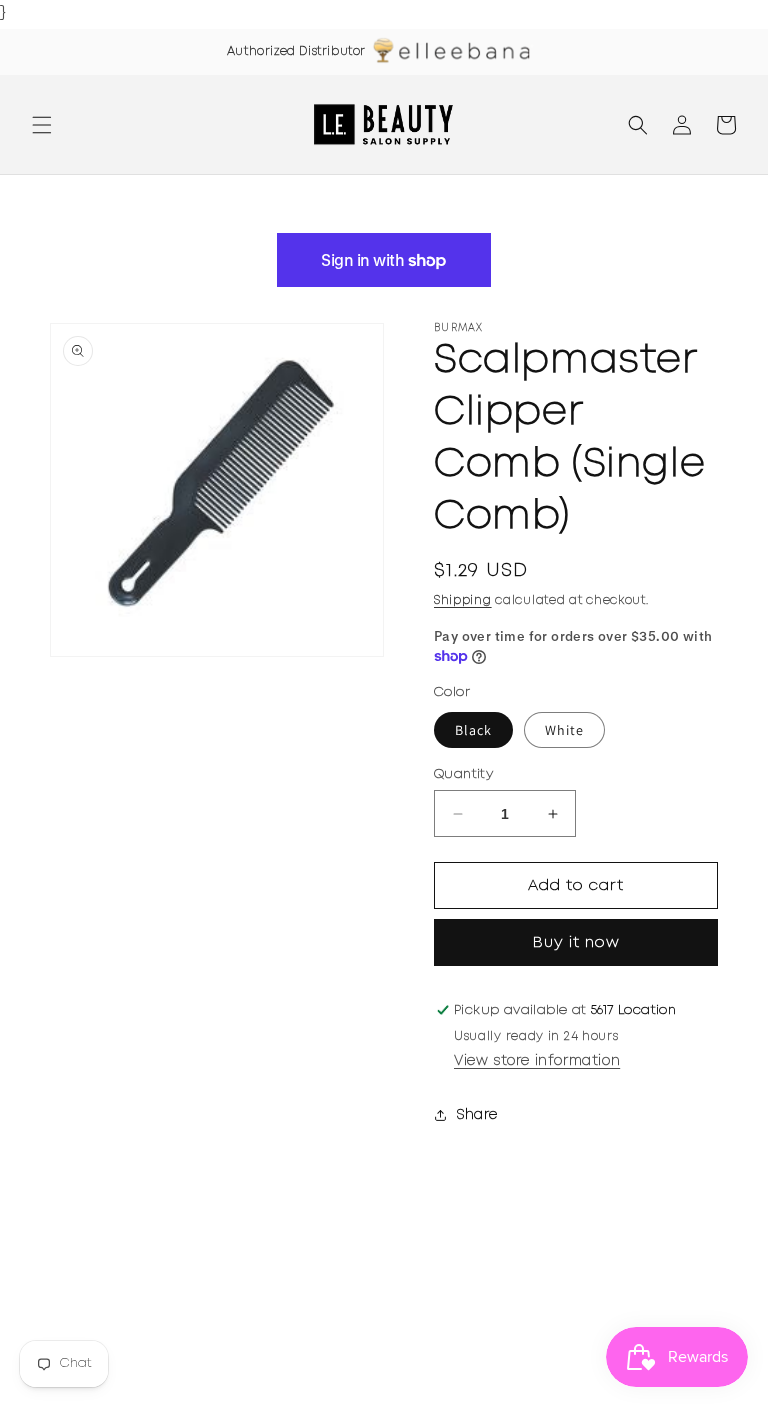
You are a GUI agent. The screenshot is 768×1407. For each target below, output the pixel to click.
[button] (42, 125)
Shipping (463, 600)
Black (473, 730)
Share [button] (477, 1115)
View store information (537, 1061)
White (564, 730)
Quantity (463, 774)
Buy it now (576, 943)
